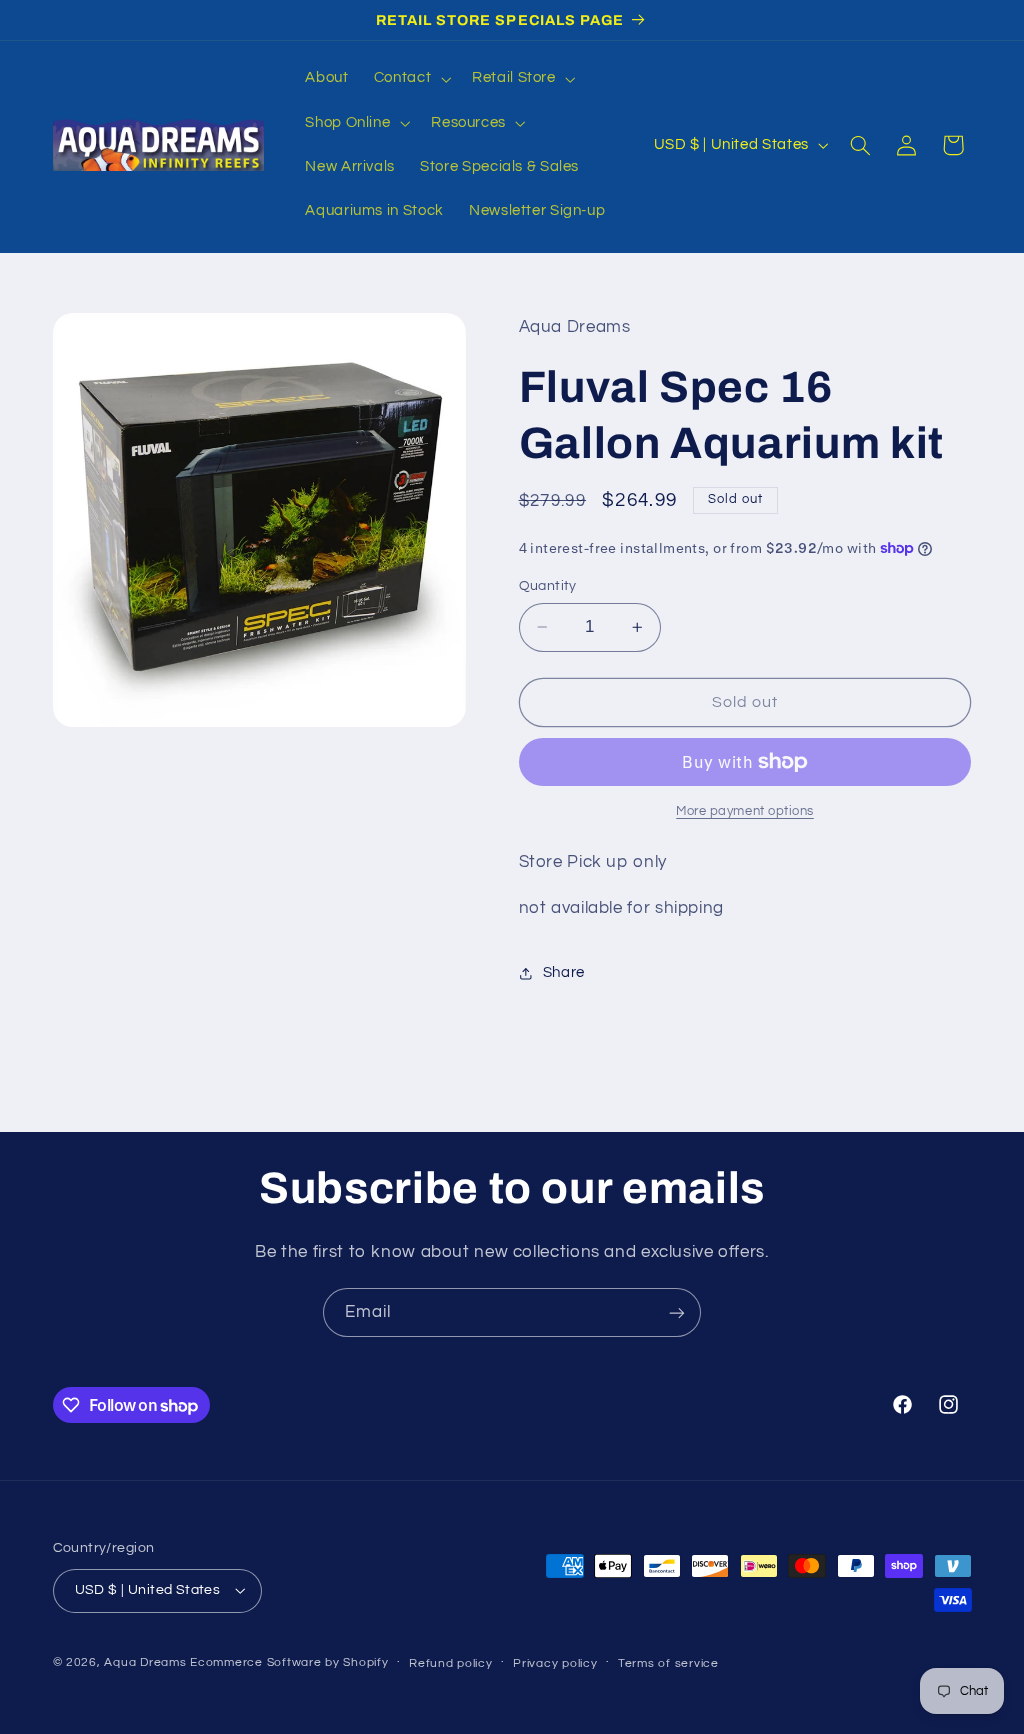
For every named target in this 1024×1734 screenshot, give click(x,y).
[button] (410, 79)
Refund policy (451, 1663)
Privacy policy (555, 1663)
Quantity (548, 586)
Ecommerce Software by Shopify (289, 1662)
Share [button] (564, 972)
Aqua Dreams (145, 1662)
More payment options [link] (745, 811)
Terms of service (668, 1663)
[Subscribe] (677, 1312)
